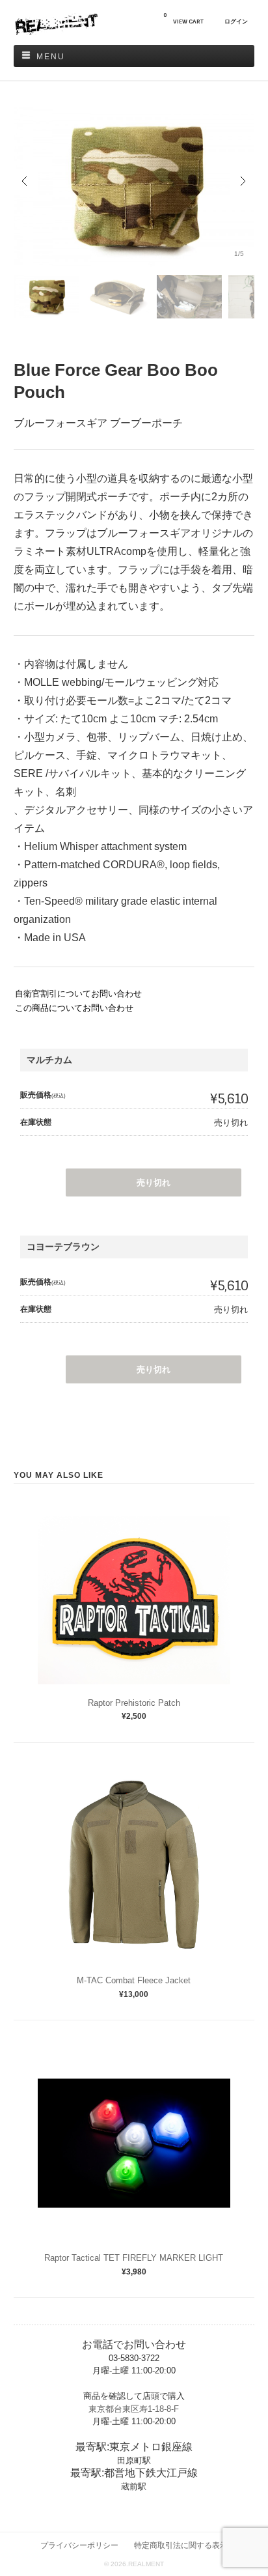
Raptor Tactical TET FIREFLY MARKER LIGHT (134, 2258)
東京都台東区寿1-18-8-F (134, 2409)
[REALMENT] (56, 32)
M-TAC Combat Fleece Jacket (134, 1980)
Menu (51, 57)
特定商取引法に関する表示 (181, 2545)
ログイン (236, 21)
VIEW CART (183, 19)
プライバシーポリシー (79, 2545)
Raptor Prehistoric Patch (134, 1703)
